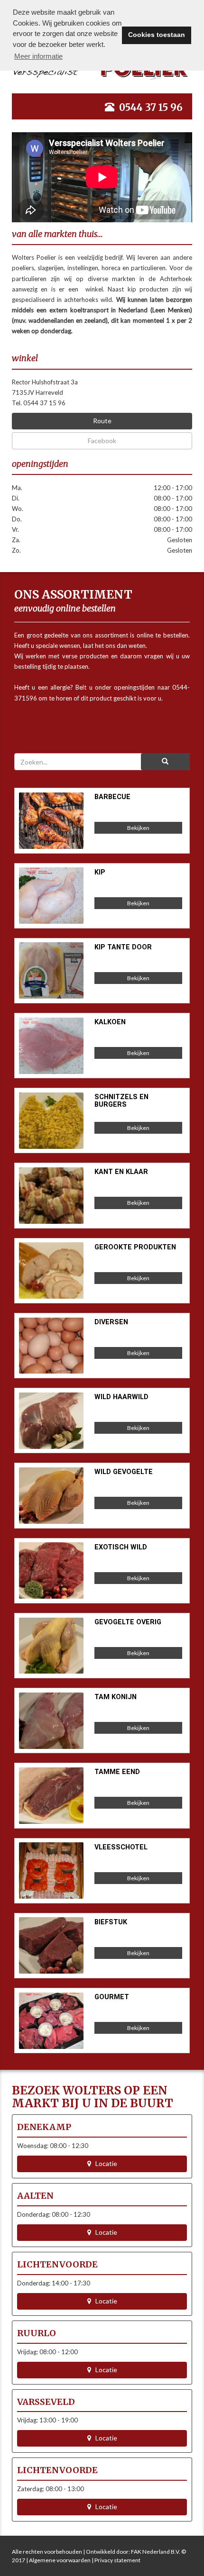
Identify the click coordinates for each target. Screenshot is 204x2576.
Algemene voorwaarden (60, 2560)
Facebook (102, 441)
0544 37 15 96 (151, 107)
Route (102, 421)
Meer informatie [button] (38, 56)
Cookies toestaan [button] (157, 35)
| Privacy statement (116, 2560)
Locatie (104, 2163)
